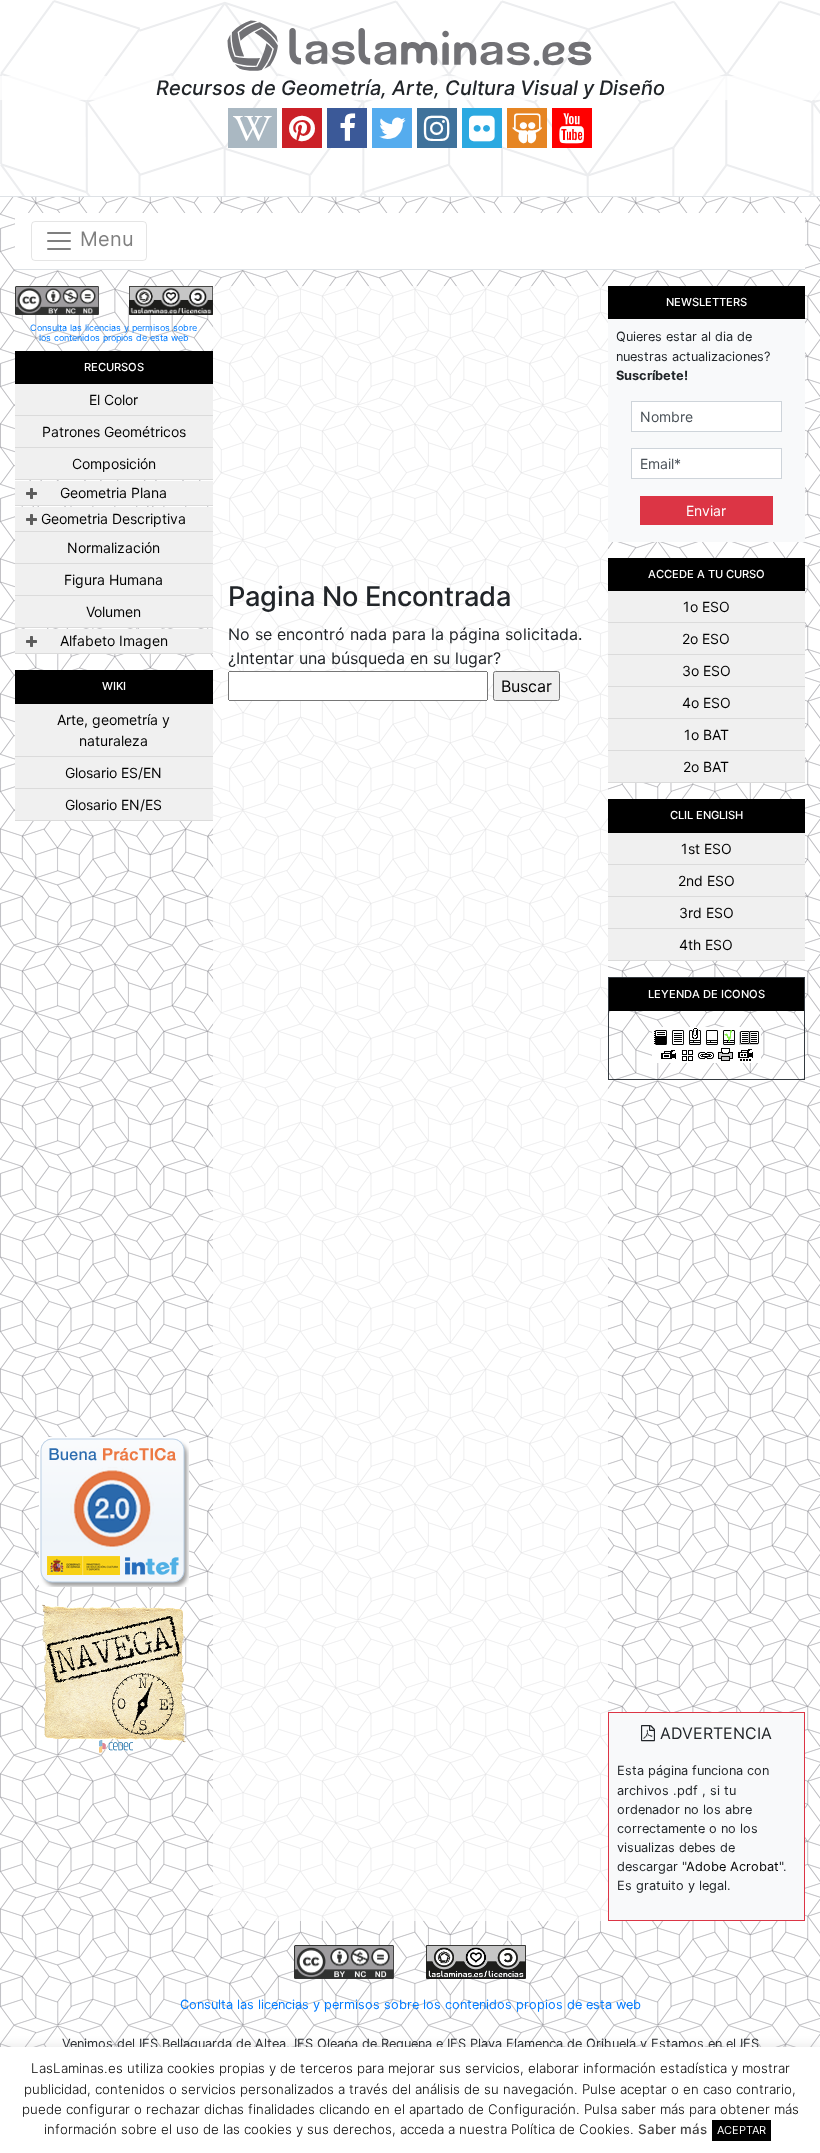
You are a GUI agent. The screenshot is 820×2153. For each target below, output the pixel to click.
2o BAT (706, 766)
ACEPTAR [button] (741, 2130)
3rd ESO (706, 912)
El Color (113, 399)
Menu (104, 239)
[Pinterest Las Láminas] (302, 128)
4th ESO (706, 944)
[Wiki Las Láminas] (252, 128)
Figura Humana (113, 579)
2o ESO (706, 638)
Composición (114, 463)
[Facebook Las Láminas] (347, 128)
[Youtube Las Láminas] (572, 128)
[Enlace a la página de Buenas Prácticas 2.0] (114, 1510)
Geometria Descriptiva (113, 518)
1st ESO (706, 848)
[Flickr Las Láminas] (482, 128)
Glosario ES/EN (113, 772)
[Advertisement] (114, 1137)
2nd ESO (706, 880)
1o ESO (706, 606)
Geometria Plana (113, 492)
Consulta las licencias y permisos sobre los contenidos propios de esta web (113, 333)
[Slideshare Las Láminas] (527, 128)
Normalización (113, 547)
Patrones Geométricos (114, 431)
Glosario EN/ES (113, 804)
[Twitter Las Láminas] (392, 128)
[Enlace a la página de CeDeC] (114, 1676)
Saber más (672, 2129)
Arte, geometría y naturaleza (113, 730)
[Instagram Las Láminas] (437, 128)
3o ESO (706, 670)
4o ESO (706, 702)
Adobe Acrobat (732, 1866)
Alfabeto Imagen (114, 640)
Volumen (113, 611)
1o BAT (706, 734)
